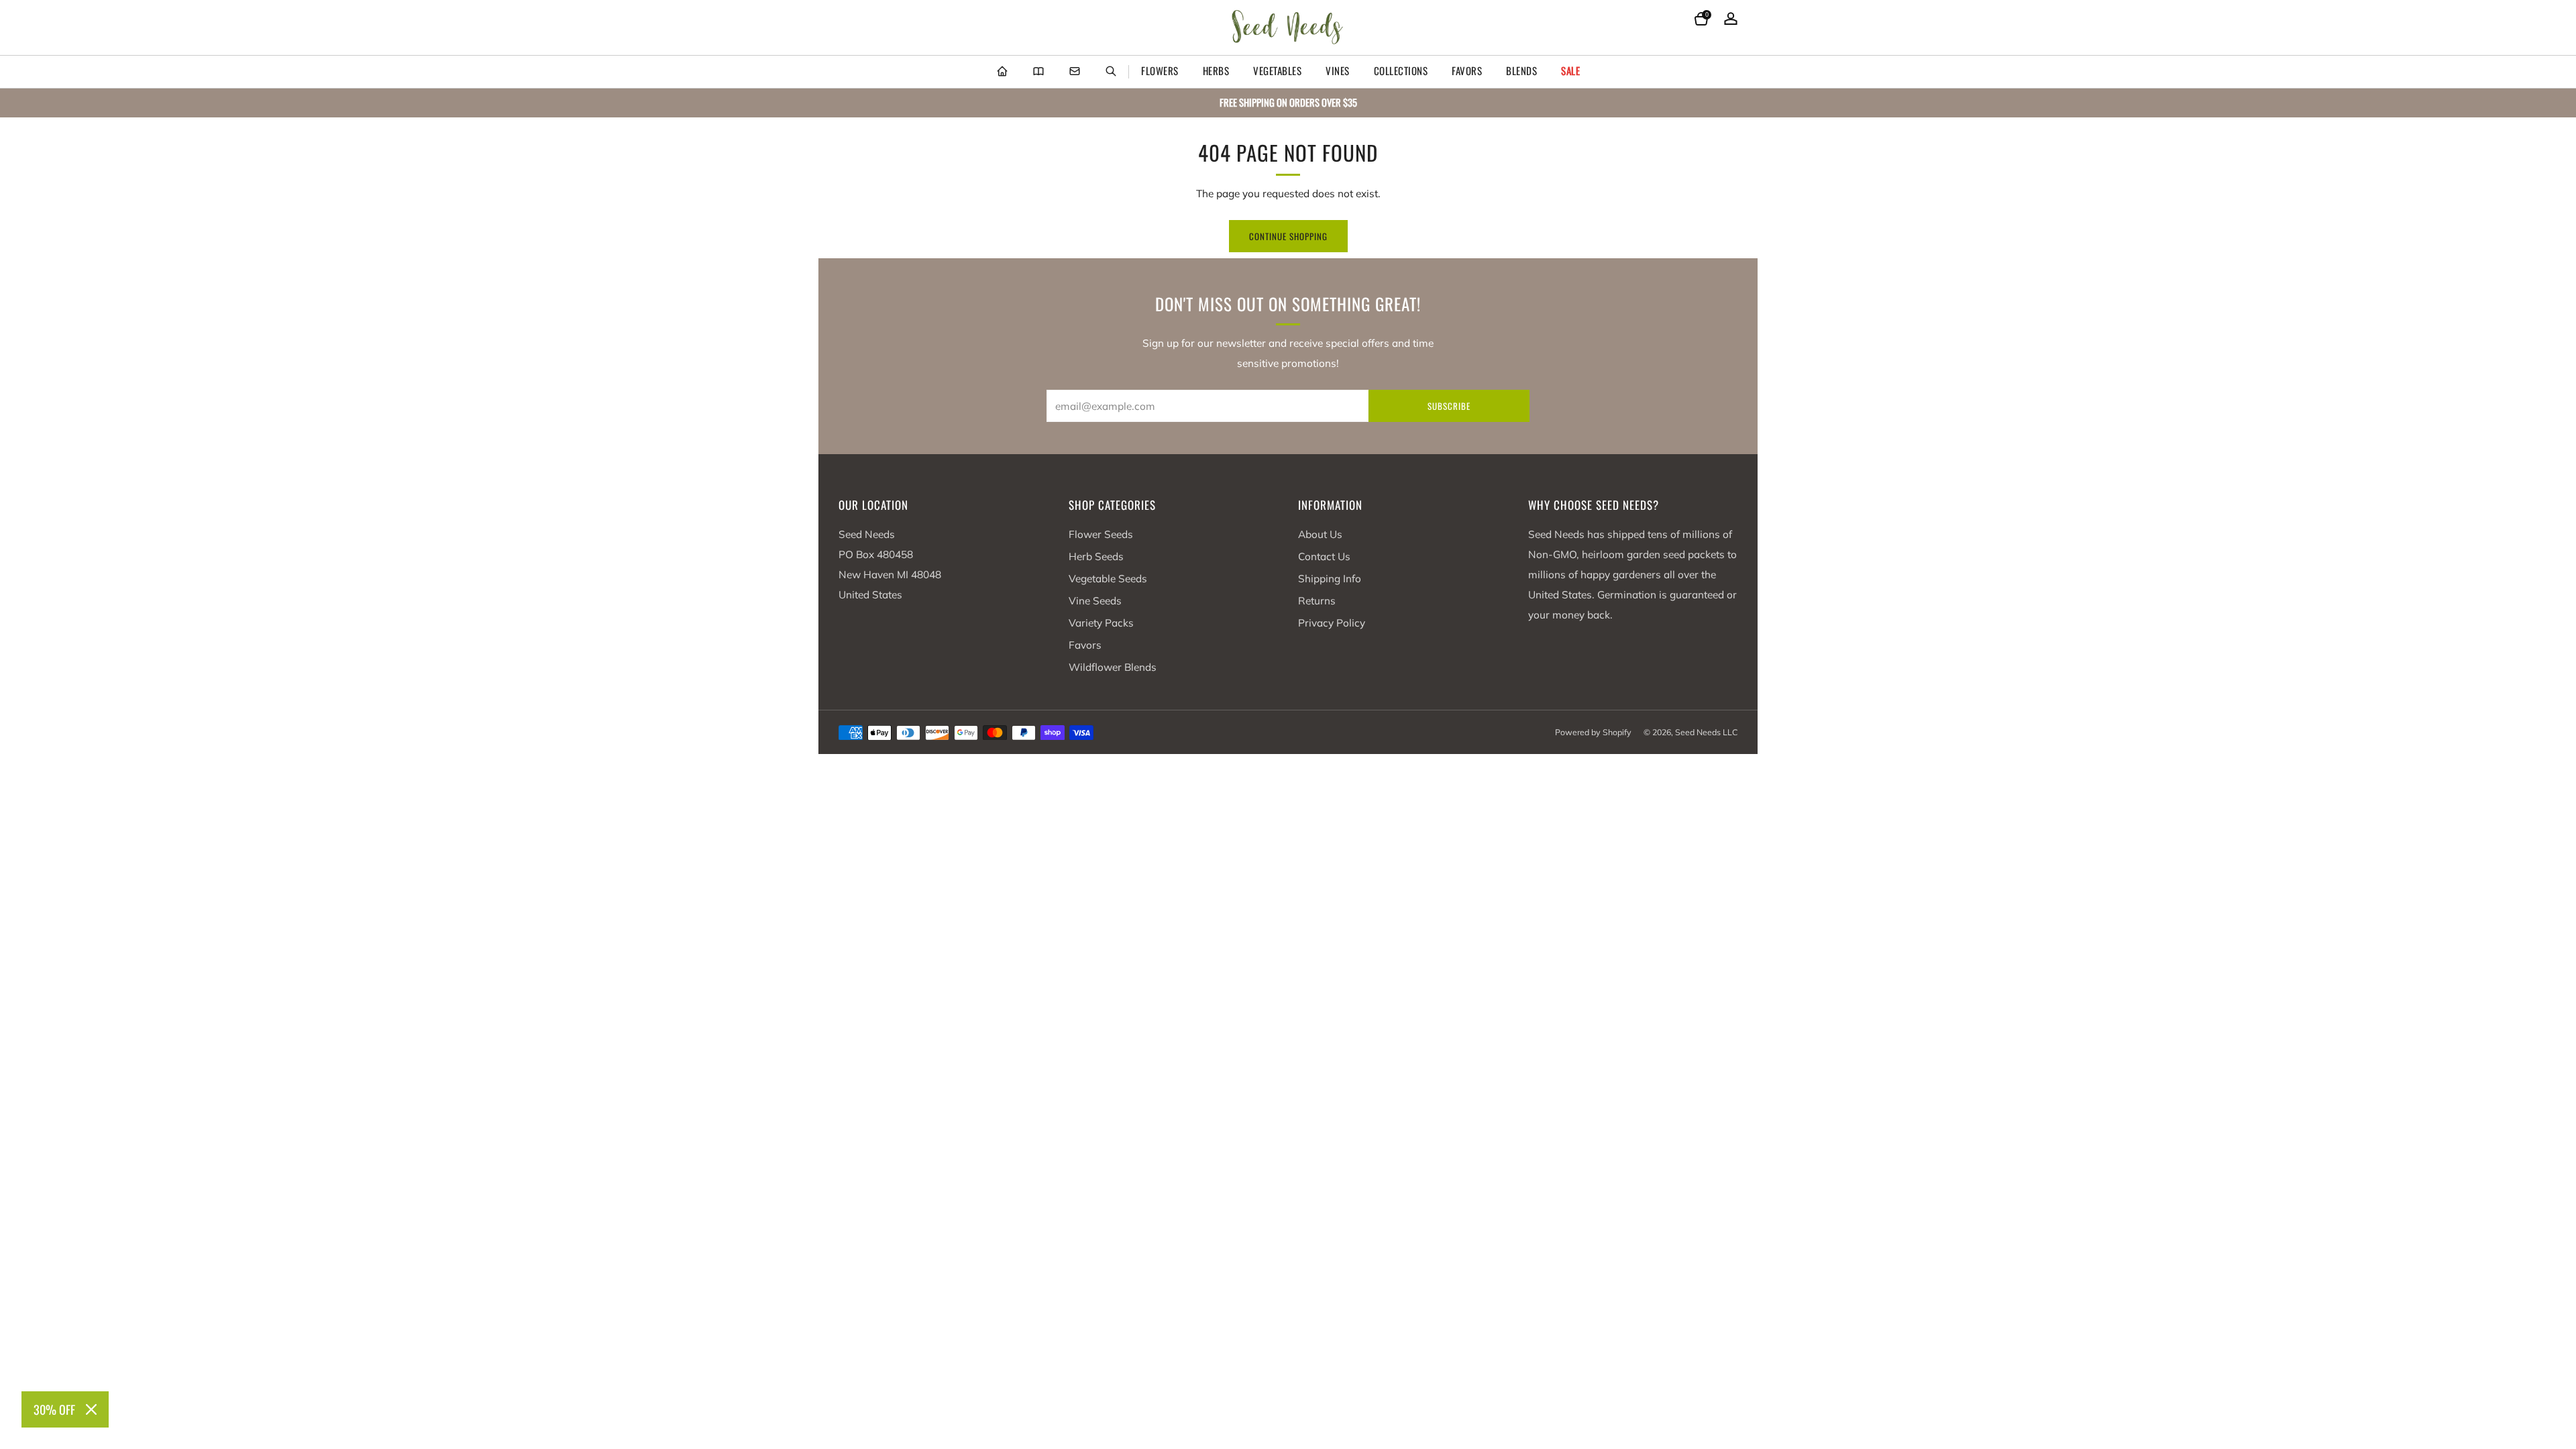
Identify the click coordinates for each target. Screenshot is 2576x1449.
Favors (1467, 70)
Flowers (1160, 70)
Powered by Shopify (1593, 732)
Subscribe (1449, 406)
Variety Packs (1101, 623)
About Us (1320, 534)
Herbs (1216, 70)
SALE (1570, 70)
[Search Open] (1111, 72)
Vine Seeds (1095, 601)
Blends (1521, 70)
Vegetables (1277, 70)
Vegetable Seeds (1108, 579)
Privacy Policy (1332, 623)
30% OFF (54, 1409)
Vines (1338, 70)
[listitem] (1288, 103)
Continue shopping (1288, 236)
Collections (1401, 70)
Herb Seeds (1096, 556)
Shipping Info (1330, 579)
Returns (1317, 601)
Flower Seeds (1101, 534)
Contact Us (1324, 556)
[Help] (1075, 72)
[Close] (91, 1409)
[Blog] (1038, 72)
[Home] (1002, 72)
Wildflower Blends (1113, 667)
